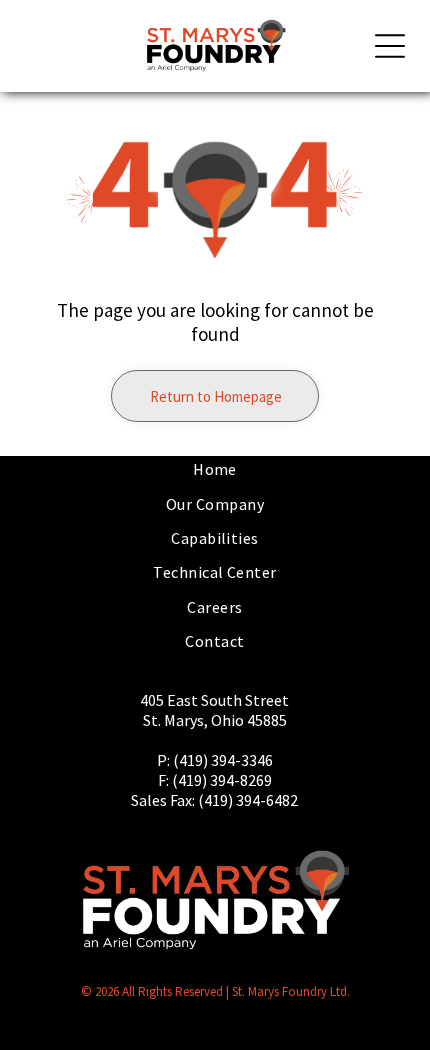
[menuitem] (215, 469)
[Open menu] (390, 46)
